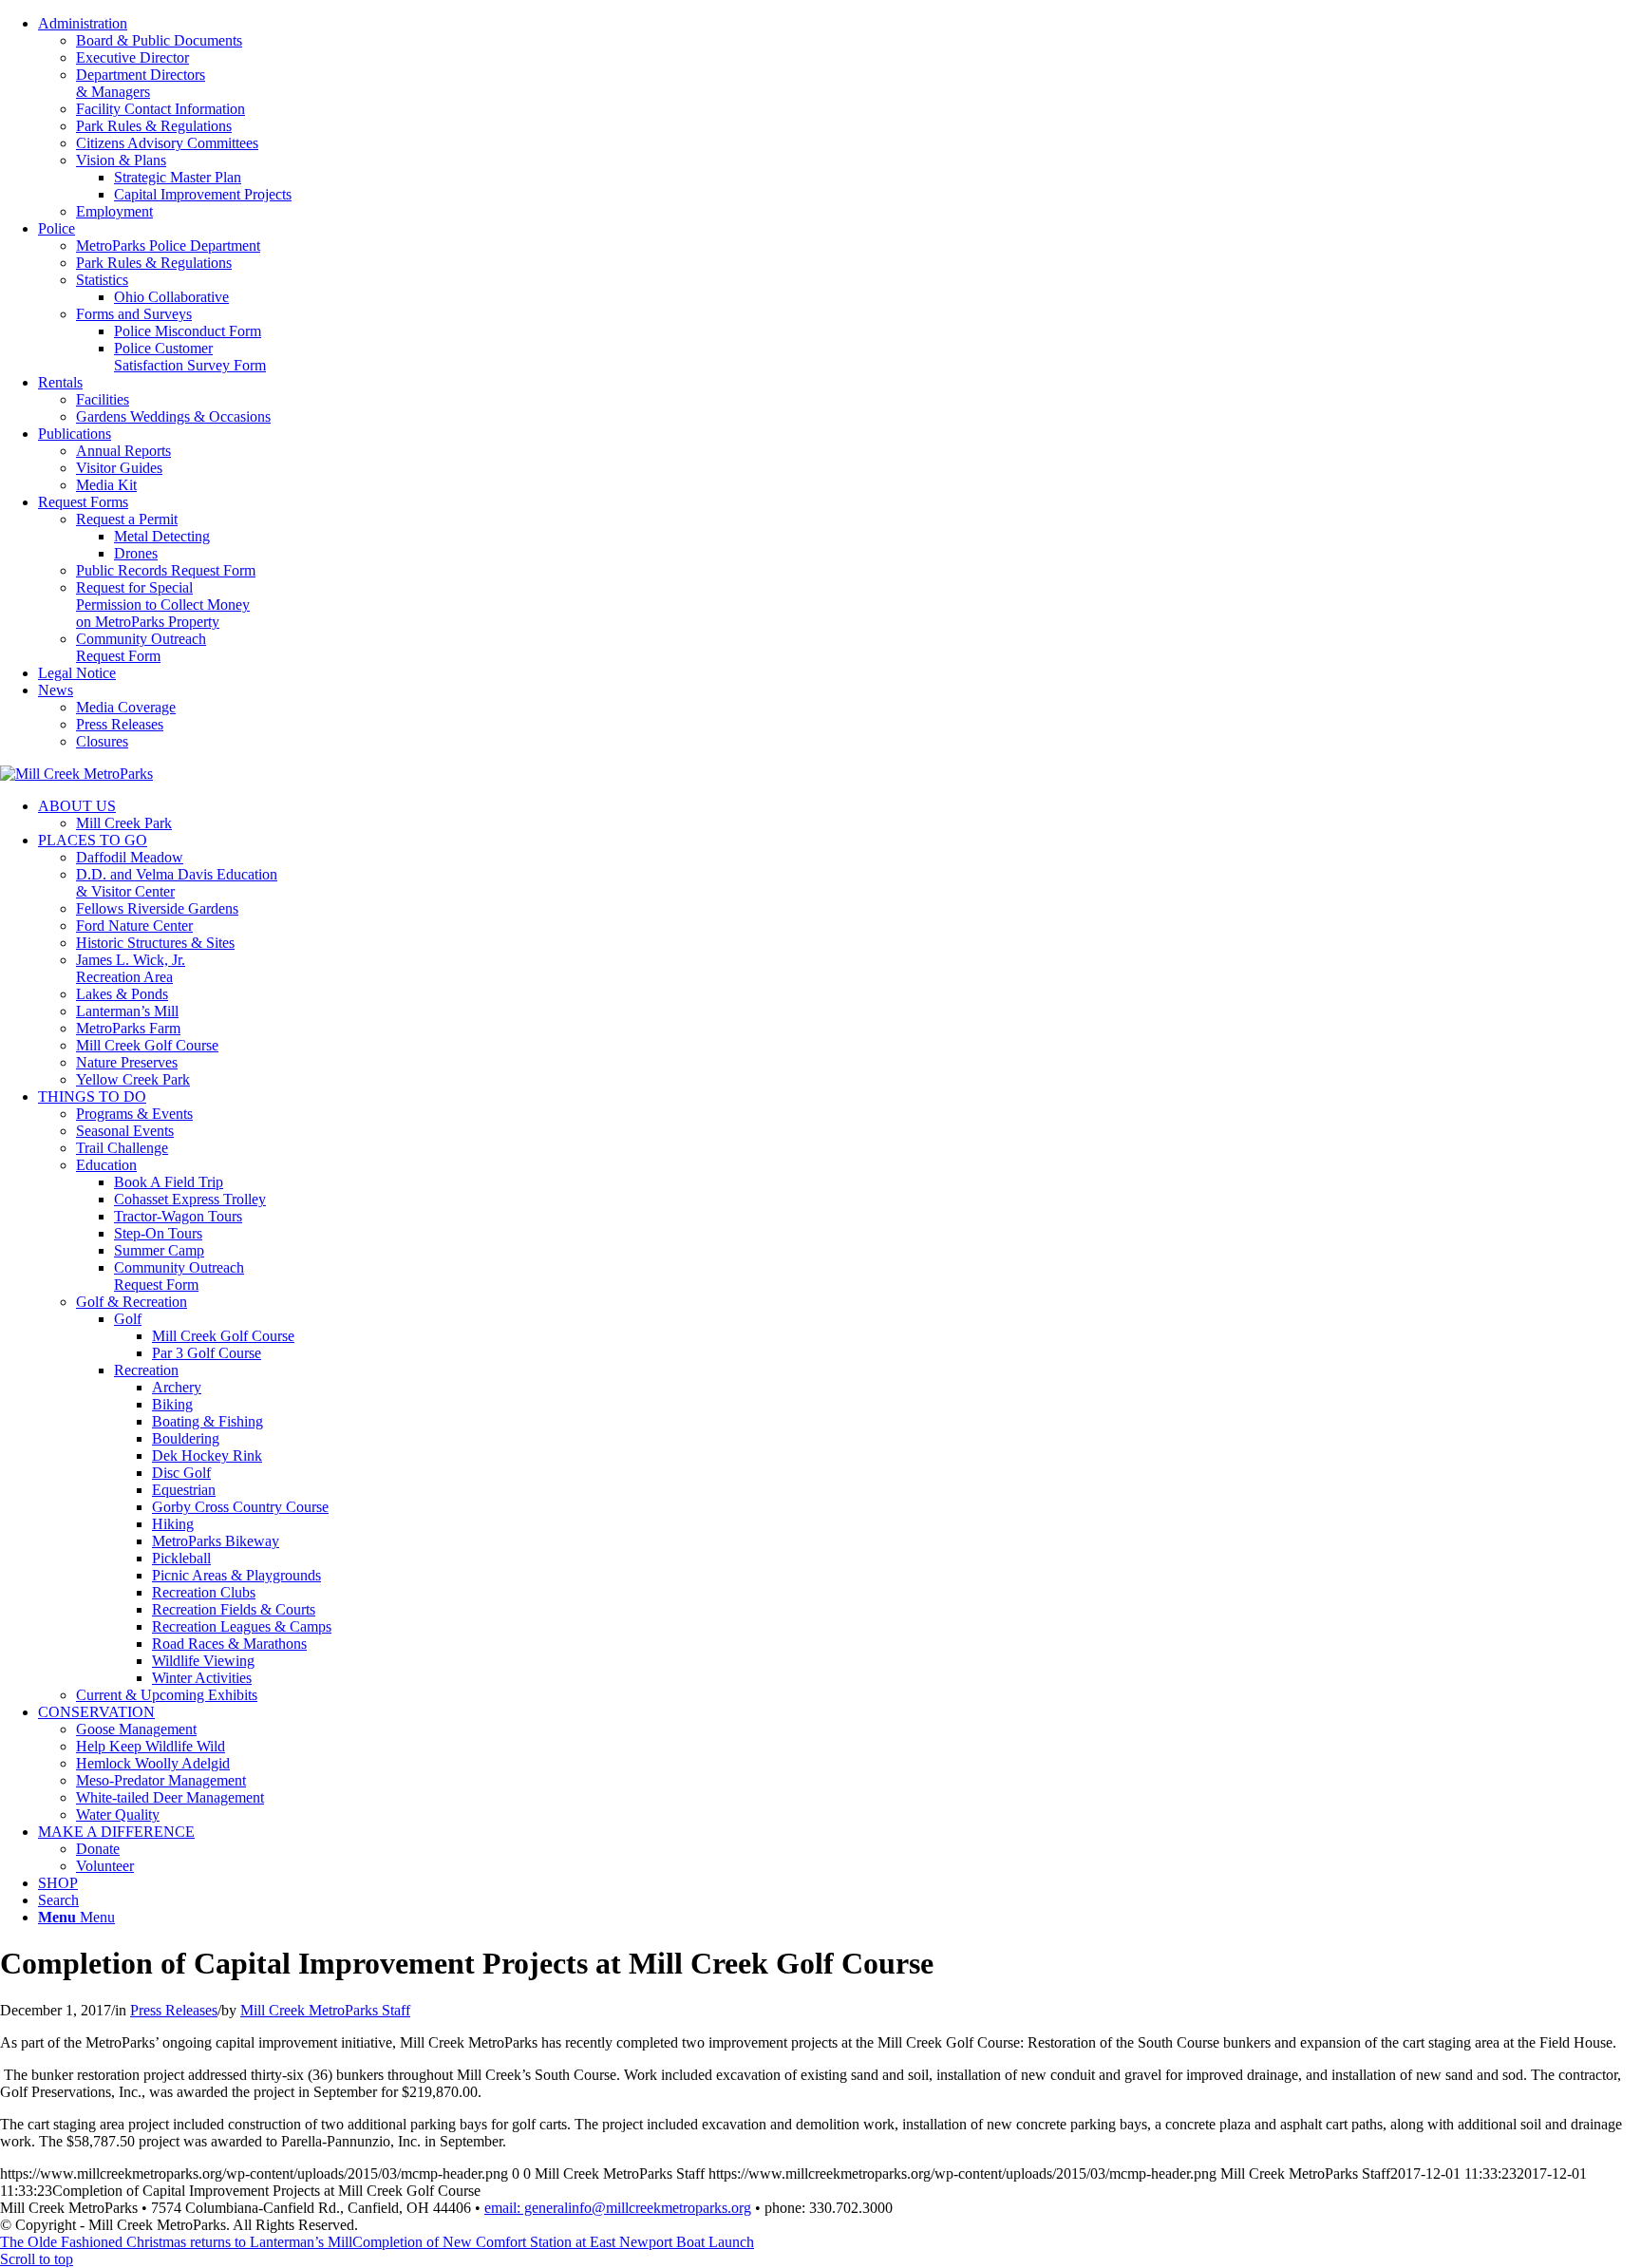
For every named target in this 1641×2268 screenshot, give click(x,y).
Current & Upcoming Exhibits (167, 1695)
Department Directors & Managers (141, 83)
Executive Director (132, 57)
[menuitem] (839, 118)
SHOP (58, 1883)
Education (106, 1165)
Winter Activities (202, 1678)
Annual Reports (123, 451)
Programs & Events (134, 1114)
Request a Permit (127, 519)
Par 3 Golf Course (207, 1353)
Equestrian (184, 1490)
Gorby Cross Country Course (240, 1507)
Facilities (103, 399)
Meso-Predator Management (161, 1780)
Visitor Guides (119, 468)
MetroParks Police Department (168, 246)
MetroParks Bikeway (216, 1541)
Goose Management (136, 1729)
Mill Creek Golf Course (147, 1045)
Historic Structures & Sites (155, 943)
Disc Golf (181, 1473)
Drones (136, 553)
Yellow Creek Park (133, 1079)
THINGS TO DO (92, 1096)
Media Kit (106, 485)
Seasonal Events (125, 1131)
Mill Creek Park (124, 823)
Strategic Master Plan (178, 177)
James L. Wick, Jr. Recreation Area (131, 968)
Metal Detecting (162, 536)
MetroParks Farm (128, 1028)
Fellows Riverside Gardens (157, 908)
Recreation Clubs (204, 1592)
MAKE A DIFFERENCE (116, 1832)
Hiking (173, 1524)
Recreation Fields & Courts (234, 1609)
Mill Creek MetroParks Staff (325, 2010)
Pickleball (181, 1558)
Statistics (102, 280)
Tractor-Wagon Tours (178, 1216)
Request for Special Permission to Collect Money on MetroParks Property (163, 605)
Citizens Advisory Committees (167, 143)
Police (57, 228)
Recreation (146, 1370)
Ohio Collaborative (171, 297)
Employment (114, 211)
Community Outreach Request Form (141, 647)
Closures (102, 741)
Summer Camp (159, 1250)
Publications (75, 434)
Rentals (60, 382)
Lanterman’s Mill (127, 1011)
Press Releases (120, 724)
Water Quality (118, 1814)
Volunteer (105, 1866)
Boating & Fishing (207, 1421)
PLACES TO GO (93, 840)
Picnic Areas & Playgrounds (236, 1575)
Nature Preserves (127, 1062)
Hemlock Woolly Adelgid (153, 1763)
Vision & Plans (121, 160)
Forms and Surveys (134, 314)
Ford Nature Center (134, 926)
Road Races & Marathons (229, 1644)
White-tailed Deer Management (170, 1797)
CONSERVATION (96, 1712)
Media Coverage (126, 707)
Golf (128, 1319)
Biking (172, 1404)
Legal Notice (77, 673)
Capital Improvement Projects (203, 194)
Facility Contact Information (160, 109)
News (56, 690)
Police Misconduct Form (188, 331)
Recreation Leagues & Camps (242, 1626)
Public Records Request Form (166, 570)
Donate (98, 1849)
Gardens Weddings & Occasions (173, 416)
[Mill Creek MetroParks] (76, 774)
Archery (177, 1387)
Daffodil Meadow (130, 857)
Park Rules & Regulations (154, 126)
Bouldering (186, 1438)
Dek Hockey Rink (207, 1455)
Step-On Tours (158, 1233)
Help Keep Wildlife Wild (151, 1746)
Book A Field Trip (169, 1182)
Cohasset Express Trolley (190, 1199)
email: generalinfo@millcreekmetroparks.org (618, 2208)
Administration (83, 23)
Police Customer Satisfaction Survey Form (190, 357)
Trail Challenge (122, 1148)
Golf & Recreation (132, 1302)
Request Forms (83, 502)
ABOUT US (77, 806)
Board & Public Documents (159, 40)
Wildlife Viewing (203, 1661)
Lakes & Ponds (122, 994)
